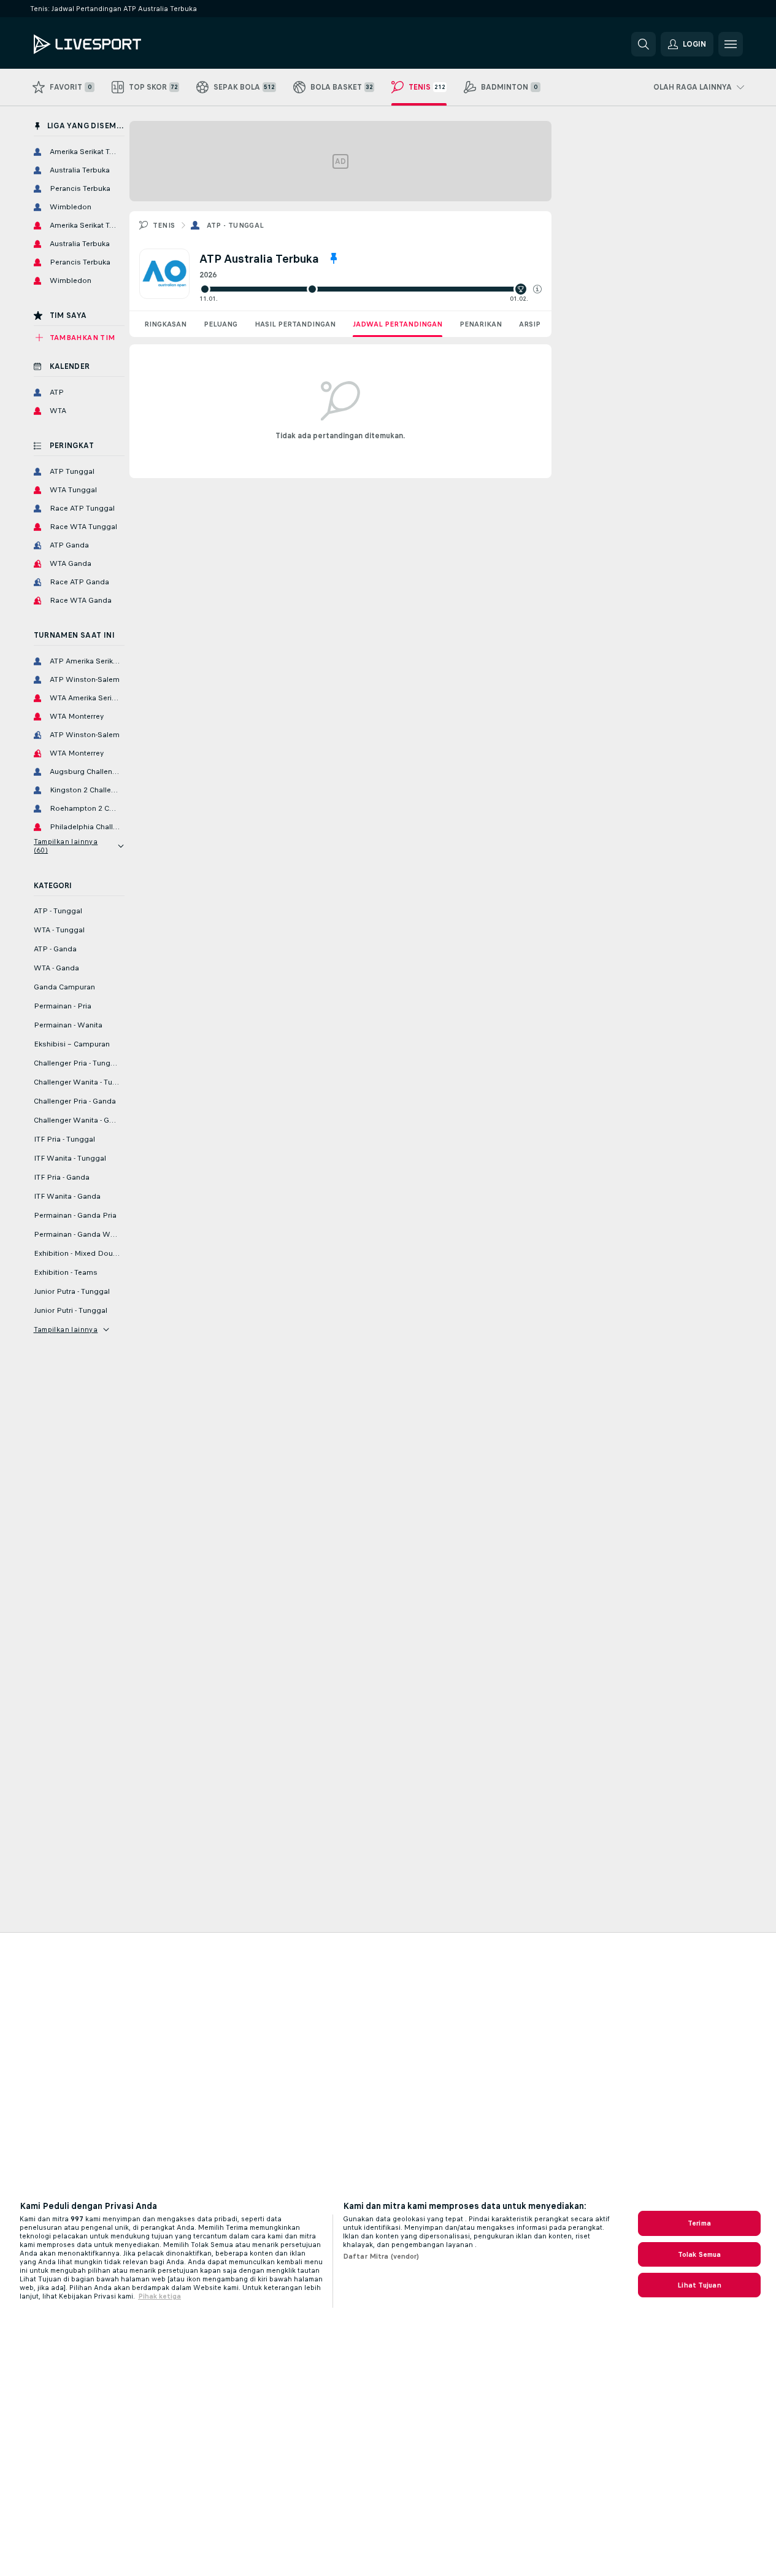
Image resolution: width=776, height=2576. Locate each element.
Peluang (221, 324)
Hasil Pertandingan (295, 324)
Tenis (164, 225)
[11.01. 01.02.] (371, 289)
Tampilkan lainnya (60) (66, 846)
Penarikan (481, 324)
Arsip (530, 324)
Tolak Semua (699, 2254)
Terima (699, 2223)
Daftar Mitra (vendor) (381, 2256)
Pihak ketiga (159, 2296)
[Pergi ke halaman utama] (118, 44)
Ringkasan (165, 324)
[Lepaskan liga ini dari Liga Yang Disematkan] (334, 258)
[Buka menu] (731, 44)
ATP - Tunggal (236, 225)
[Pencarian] (643, 44)
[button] (537, 289)
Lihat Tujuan (699, 2285)
